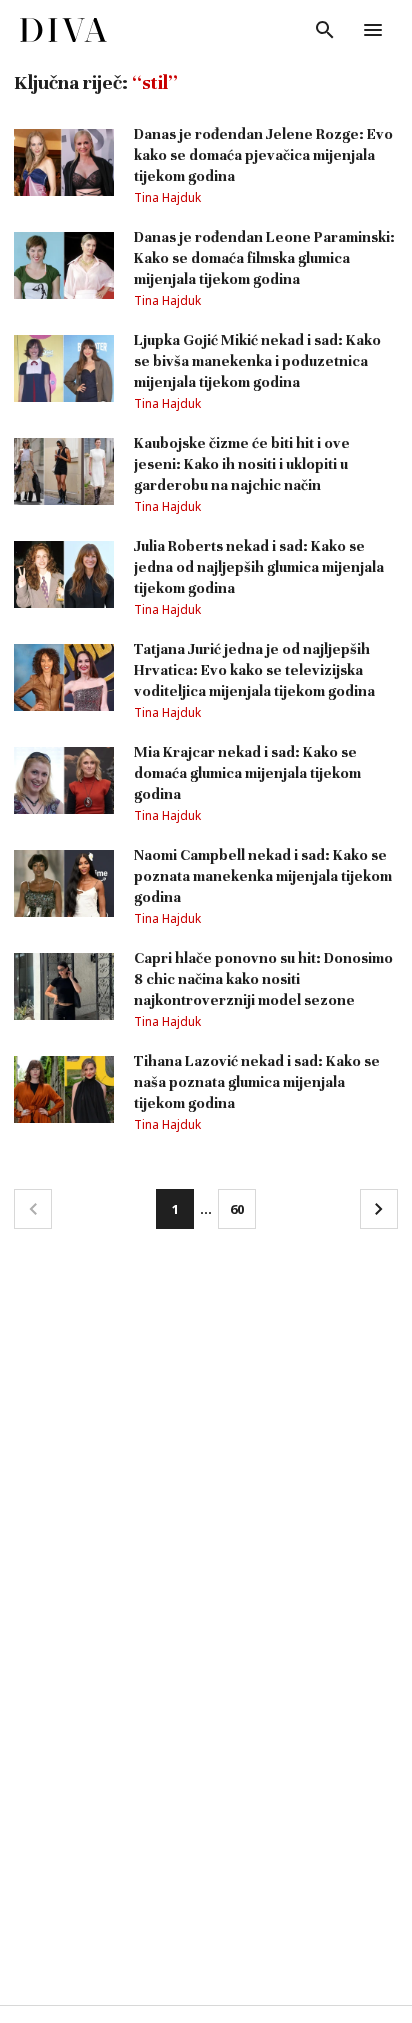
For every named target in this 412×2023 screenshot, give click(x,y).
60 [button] (237, 1209)
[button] (33, 1209)
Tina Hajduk (167, 197)
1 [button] (175, 1209)
